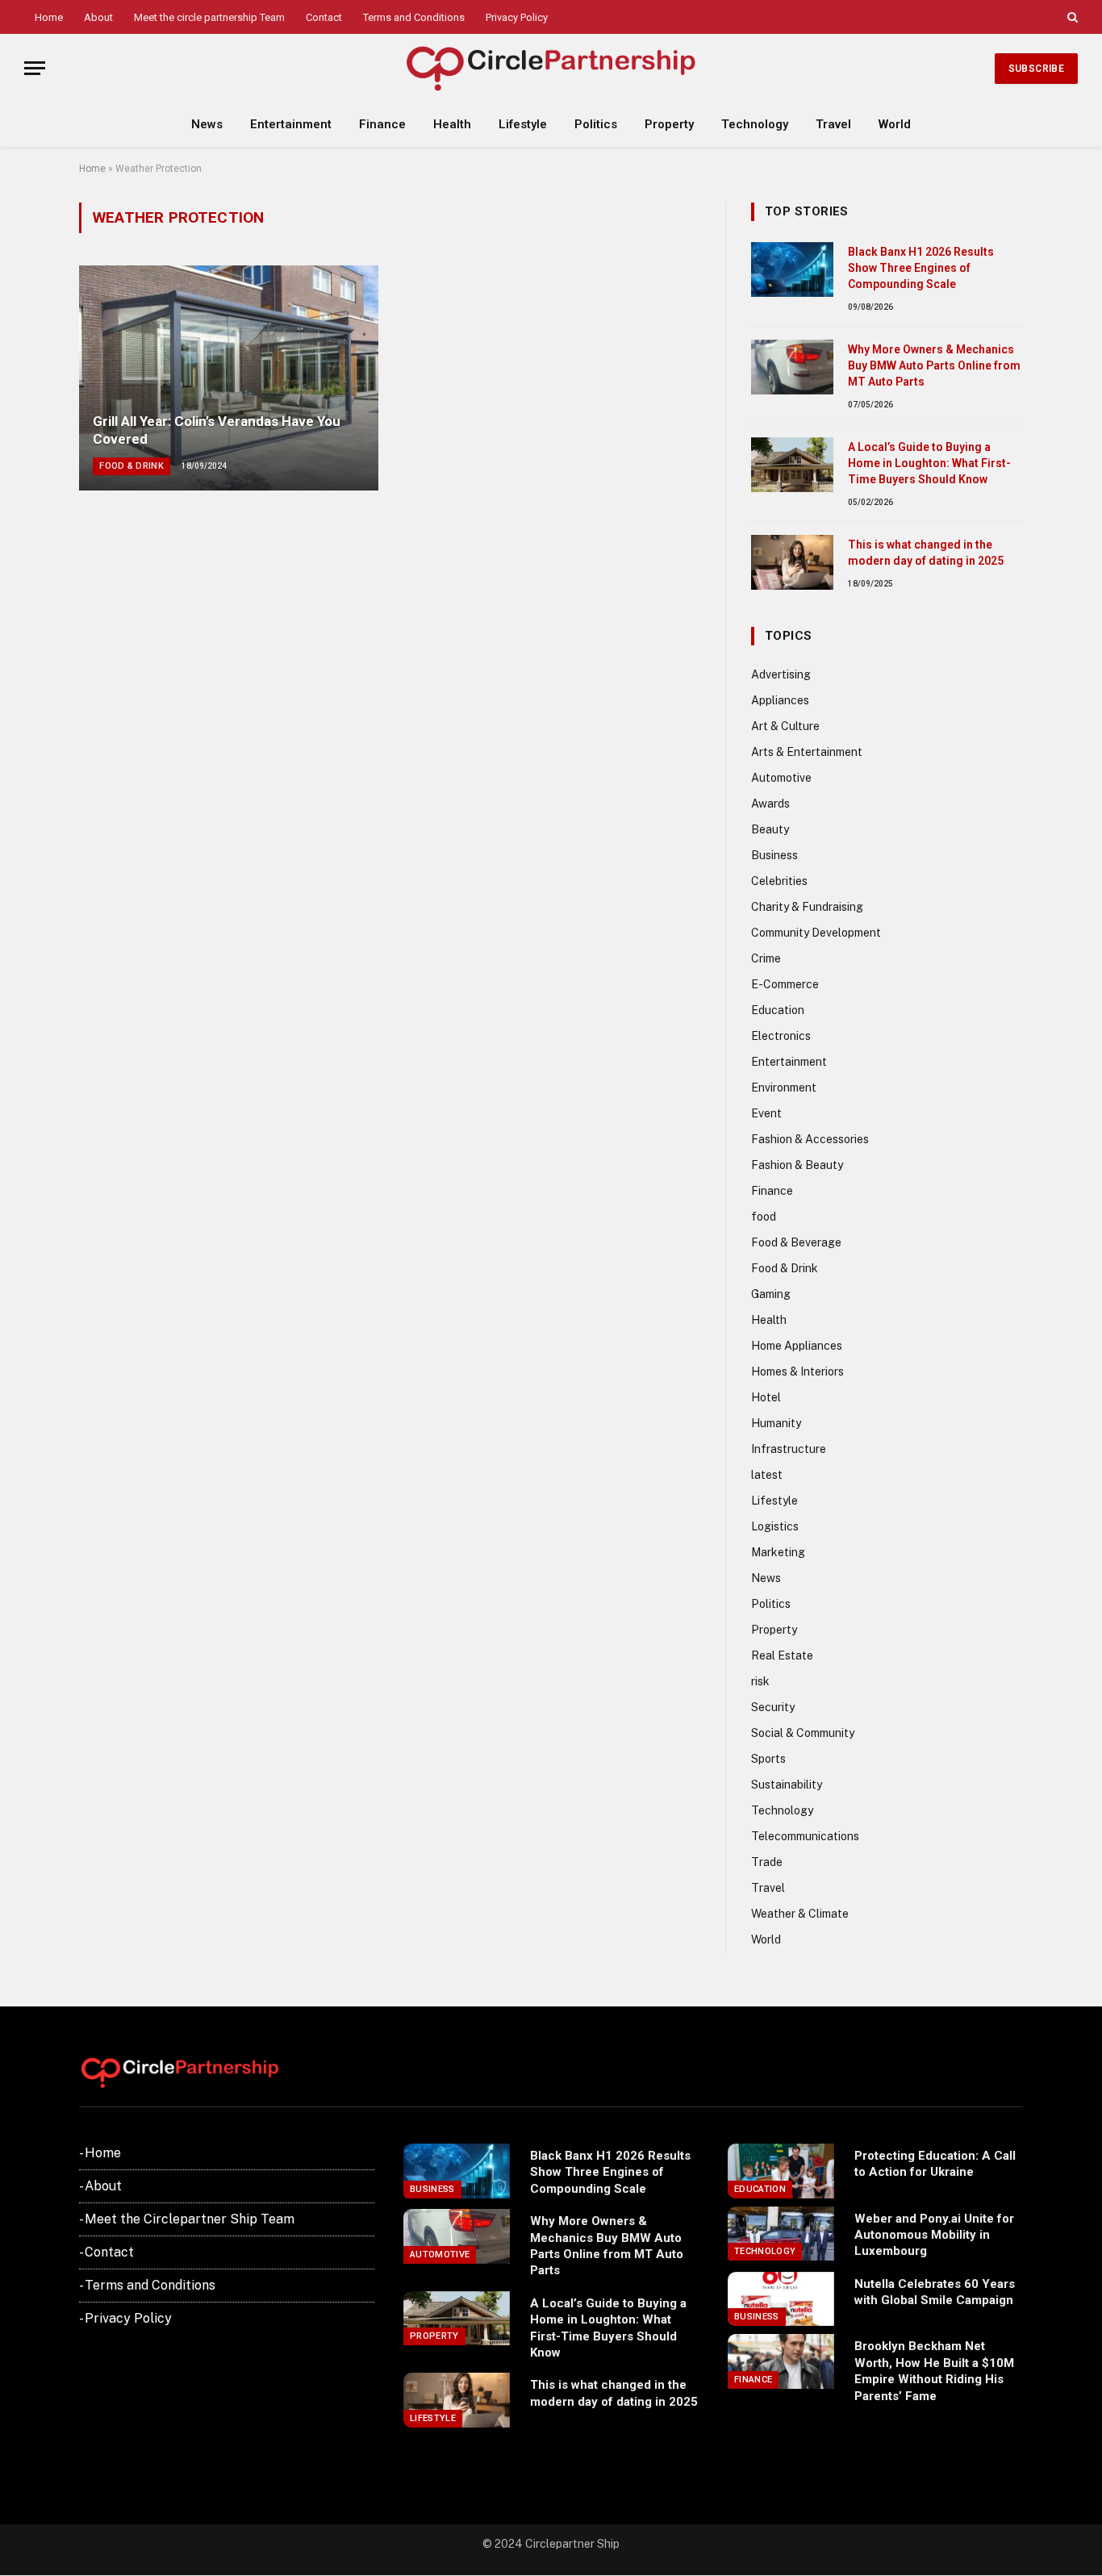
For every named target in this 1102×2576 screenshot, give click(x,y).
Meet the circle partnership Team (209, 17)
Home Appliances (797, 1346)
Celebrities (779, 881)
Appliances (780, 700)
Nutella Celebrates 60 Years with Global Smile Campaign (935, 2292)
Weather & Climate (800, 1914)
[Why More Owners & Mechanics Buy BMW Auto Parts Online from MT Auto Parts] (792, 367)
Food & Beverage (796, 1242)
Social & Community (803, 1733)
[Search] (1071, 17)
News (207, 124)
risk (760, 1681)
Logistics (775, 1526)
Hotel (766, 1397)
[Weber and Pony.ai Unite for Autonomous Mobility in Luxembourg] (781, 2234)
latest (767, 1475)
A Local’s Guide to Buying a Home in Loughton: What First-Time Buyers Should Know (929, 463)
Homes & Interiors (797, 1372)
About (98, 17)
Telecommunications (805, 1836)
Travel (833, 124)
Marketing (778, 1552)
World (895, 124)
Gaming (771, 1294)
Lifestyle (523, 124)
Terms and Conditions (414, 17)
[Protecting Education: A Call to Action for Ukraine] (781, 2171)
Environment (784, 1088)
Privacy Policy (517, 17)
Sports (768, 1759)
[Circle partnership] (551, 68)
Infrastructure (789, 1449)
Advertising (781, 674)
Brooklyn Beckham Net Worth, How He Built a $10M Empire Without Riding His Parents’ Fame (934, 2371)
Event (766, 1113)
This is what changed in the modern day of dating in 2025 (926, 553)
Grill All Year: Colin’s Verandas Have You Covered (217, 430)
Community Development (816, 933)
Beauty (770, 829)
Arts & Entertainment (807, 752)
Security (773, 1707)
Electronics (781, 1036)
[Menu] (35, 68)
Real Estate (782, 1655)
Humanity (776, 1423)
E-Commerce (785, 984)
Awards (770, 804)
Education (778, 1010)
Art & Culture (785, 726)
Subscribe (1036, 69)
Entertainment (291, 124)
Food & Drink (131, 466)
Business (774, 855)
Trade (767, 1862)
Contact (324, 17)
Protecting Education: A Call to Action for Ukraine (935, 2164)
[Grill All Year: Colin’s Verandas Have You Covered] (229, 378)
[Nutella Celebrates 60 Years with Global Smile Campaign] (781, 2299)
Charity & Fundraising (807, 907)
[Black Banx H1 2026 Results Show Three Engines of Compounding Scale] (792, 269)
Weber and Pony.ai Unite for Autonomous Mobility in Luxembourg (934, 2235)
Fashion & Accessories (810, 1139)
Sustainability (787, 1785)
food (764, 1217)
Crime (766, 958)
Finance (382, 124)
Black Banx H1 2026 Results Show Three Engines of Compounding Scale (921, 268)
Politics (596, 124)
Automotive (781, 778)
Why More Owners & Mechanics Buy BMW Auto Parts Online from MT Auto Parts (934, 365)
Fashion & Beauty (797, 1165)
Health (452, 124)
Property (669, 124)
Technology (755, 124)
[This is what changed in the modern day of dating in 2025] (792, 562)
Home (49, 17)
